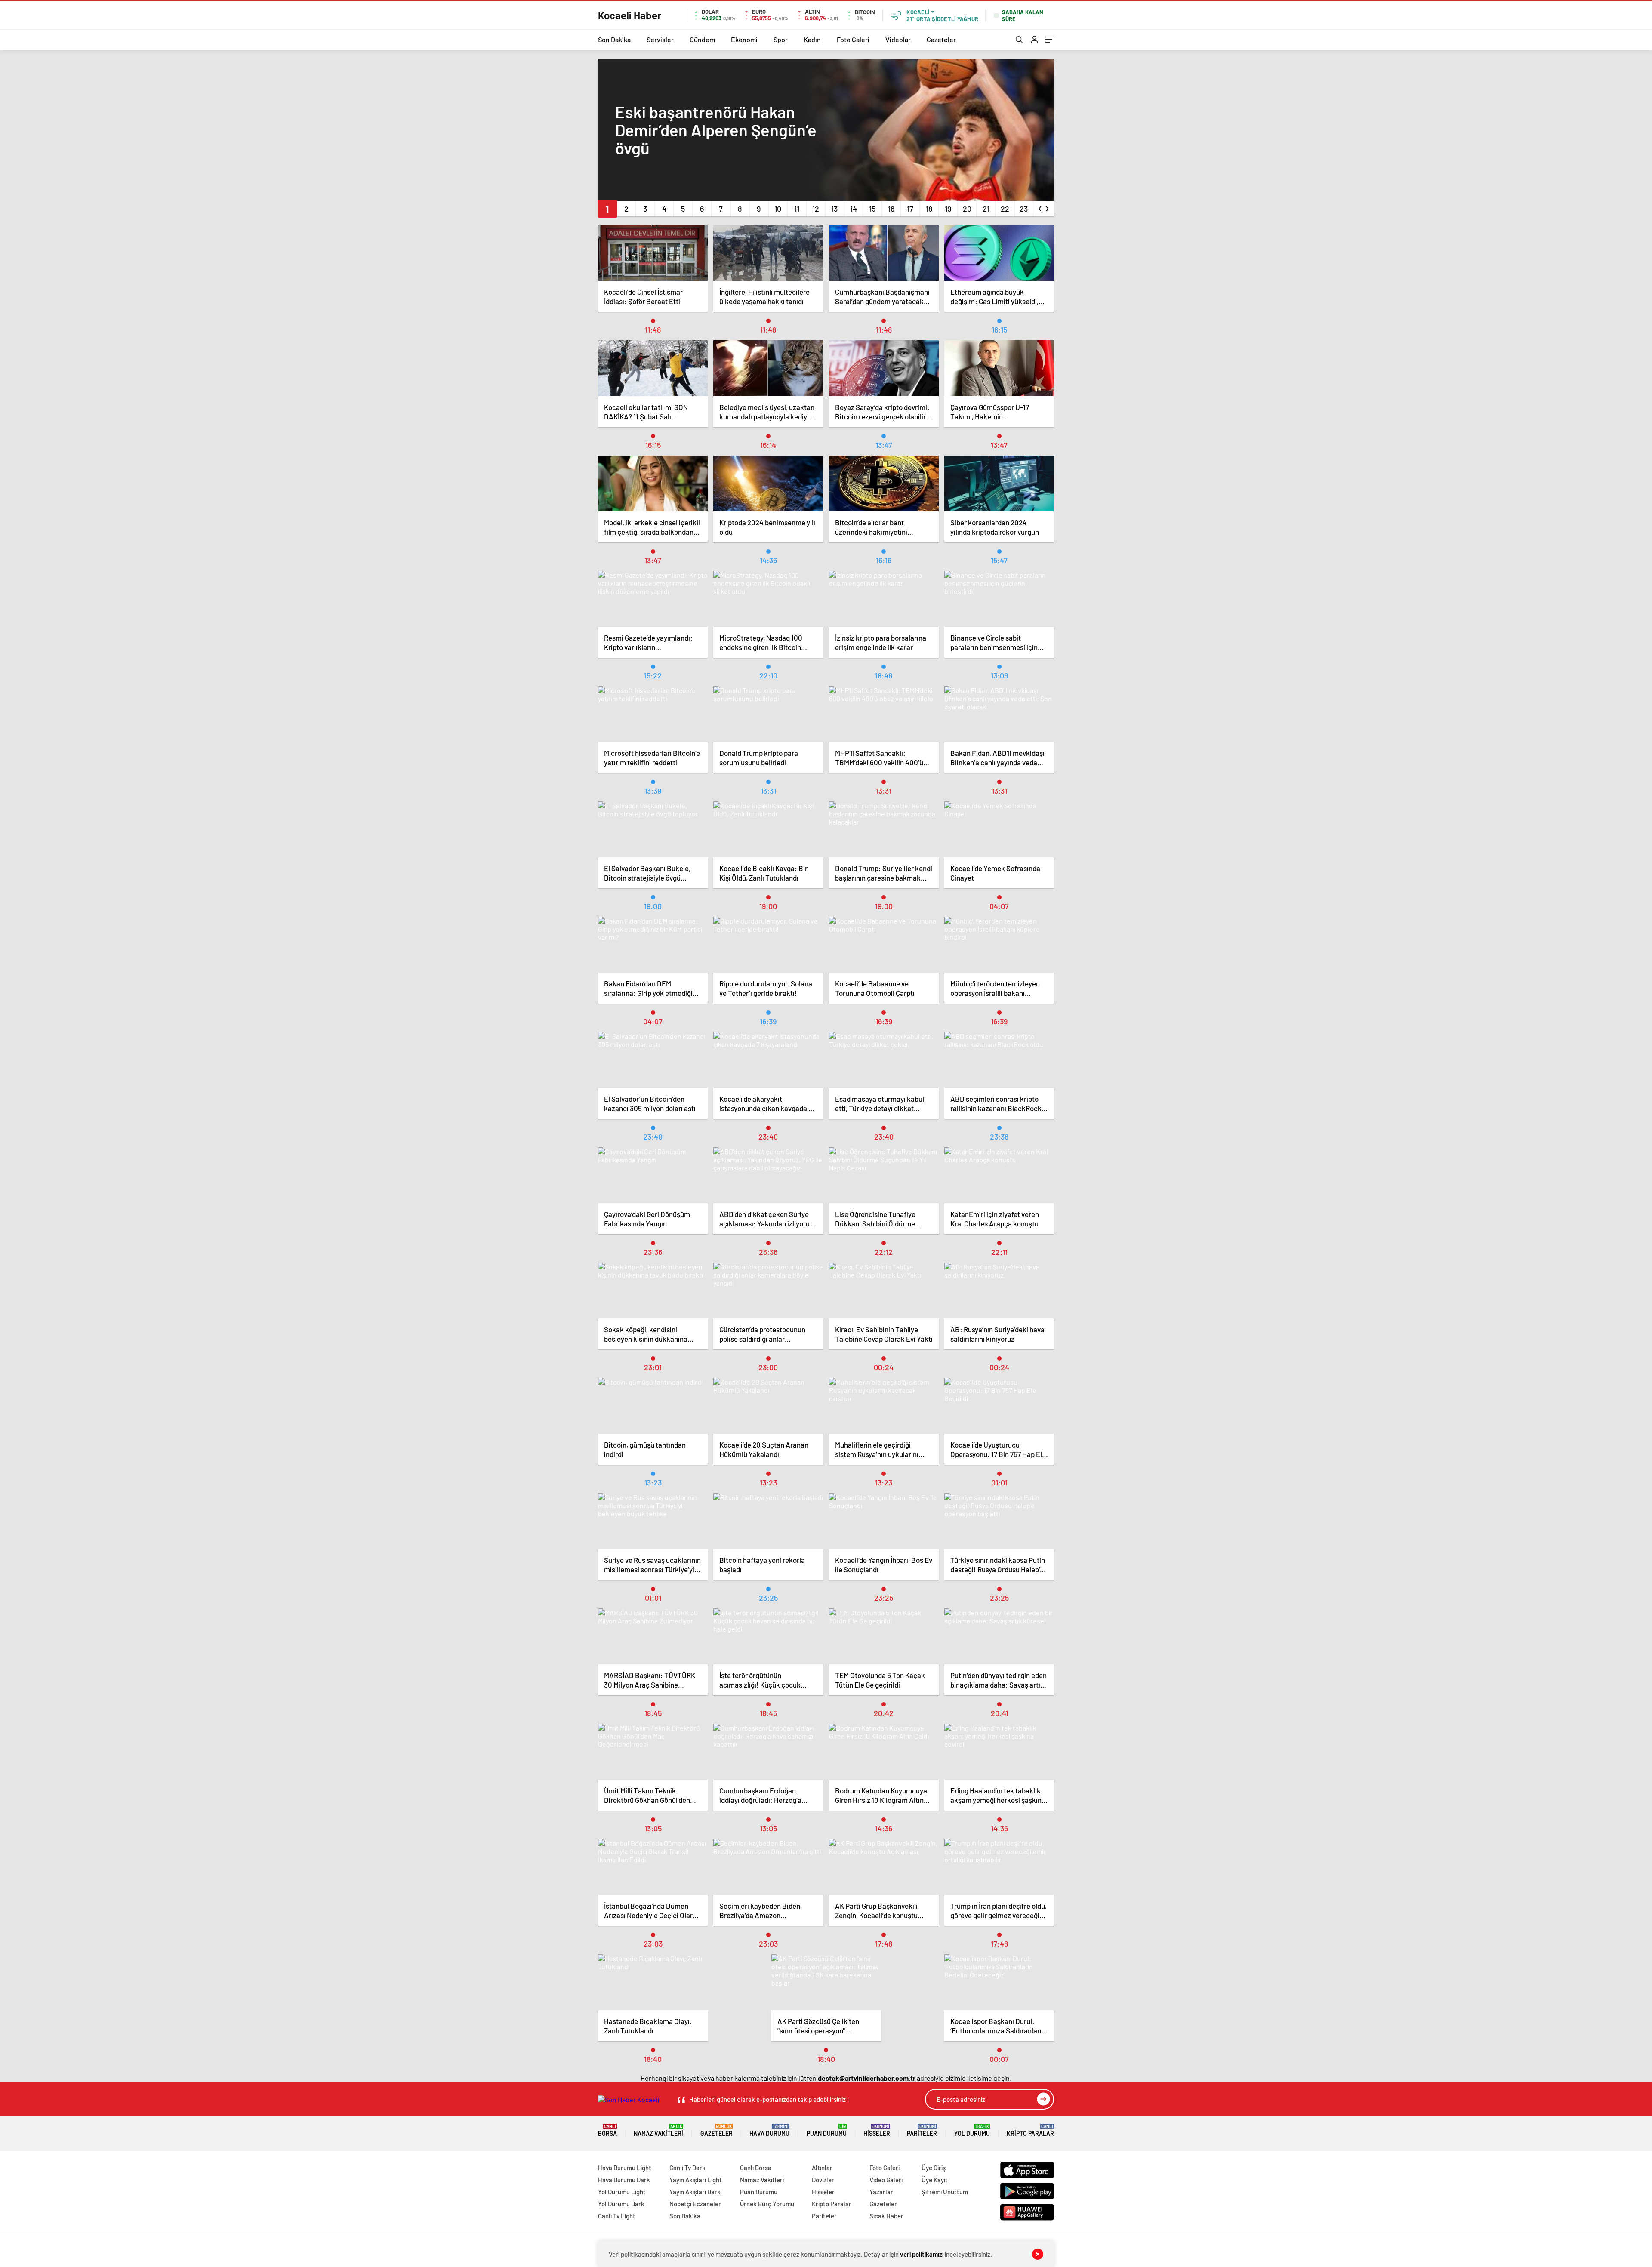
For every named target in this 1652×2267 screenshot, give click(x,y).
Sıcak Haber (886, 2216)
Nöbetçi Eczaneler (695, 2204)
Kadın (812, 39)
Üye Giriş (934, 2168)
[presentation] (1040, 207)
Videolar (898, 39)
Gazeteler (941, 39)
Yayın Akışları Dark (695, 2192)
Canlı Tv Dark (687, 2168)
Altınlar (822, 2168)
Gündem (702, 39)
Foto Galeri (853, 39)
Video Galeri (886, 2180)
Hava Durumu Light (625, 2168)
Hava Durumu (769, 2130)
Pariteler (922, 2130)
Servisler (660, 39)
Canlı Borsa (756, 2168)
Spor (781, 39)
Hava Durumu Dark (624, 2180)
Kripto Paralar (1030, 2130)
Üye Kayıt (935, 2180)
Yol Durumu (972, 2130)
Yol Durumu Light (622, 2192)
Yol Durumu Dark (621, 2204)
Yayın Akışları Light (696, 2180)
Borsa (607, 2130)
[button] (607, 209)
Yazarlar (881, 2192)
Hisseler (877, 2130)
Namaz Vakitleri (658, 2130)
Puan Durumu (827, 2130)
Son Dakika (614, 39)
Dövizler (823, 2180)
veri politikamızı (922, 2254)
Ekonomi (744, 39)
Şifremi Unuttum (945, 2192)
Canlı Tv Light (617, 2216)
